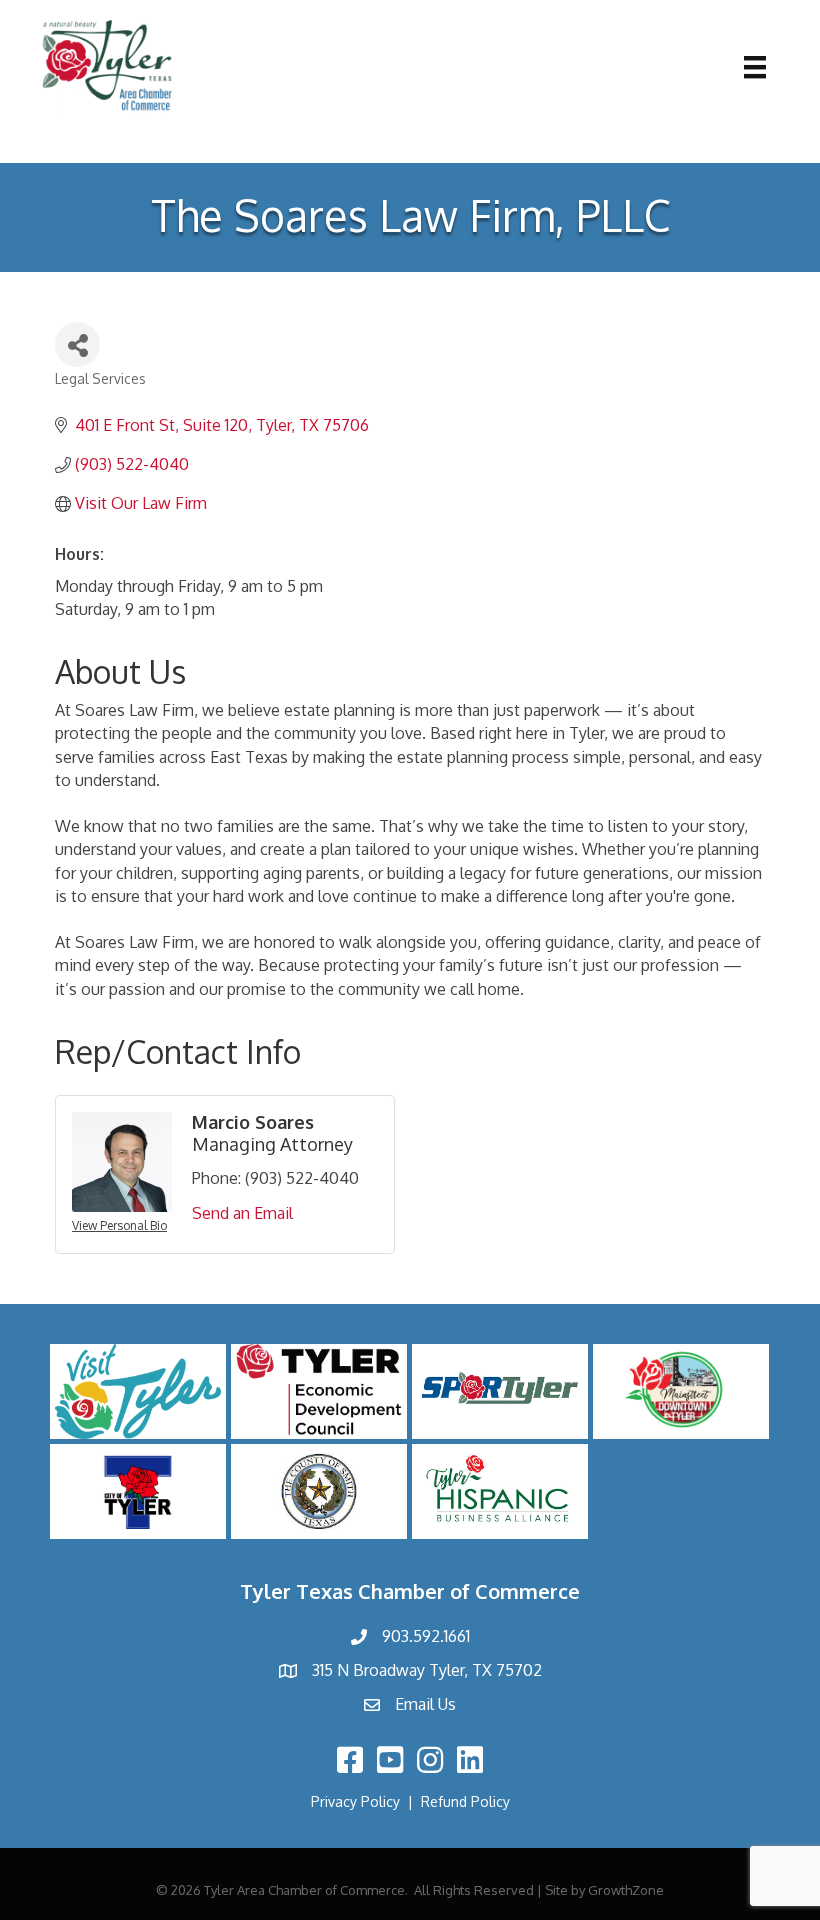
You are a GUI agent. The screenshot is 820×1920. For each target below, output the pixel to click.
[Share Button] (77, 344)
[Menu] (755, 67)
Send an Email (242, 1213)
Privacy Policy (355, 1801)
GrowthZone (626, 1890)
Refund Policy (465, 1801)
